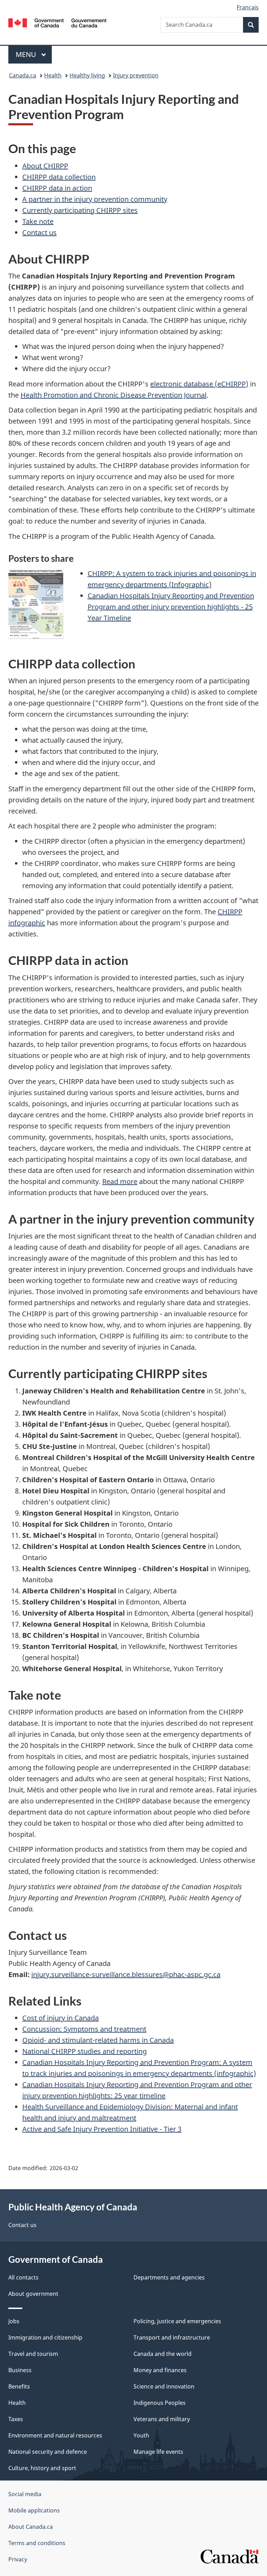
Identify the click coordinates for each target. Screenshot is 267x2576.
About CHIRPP (45, 166)
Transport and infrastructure (172, 2337)
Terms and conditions (37, 2543)
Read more (120, 1181)
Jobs (14, 2321)
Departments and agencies (169, 2277)
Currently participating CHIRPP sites (80, 210)
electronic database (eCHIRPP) (199, 384)
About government (33, 2294)
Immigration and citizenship (45, 2337)
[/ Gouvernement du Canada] (58, 22)
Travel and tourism (33, 2354)
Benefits (19, 2386)
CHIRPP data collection (59, 177)
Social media (25, 2494)
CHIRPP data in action (57, 188)
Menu (27, 54)
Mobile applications (34, 2510)
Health (53, 75)
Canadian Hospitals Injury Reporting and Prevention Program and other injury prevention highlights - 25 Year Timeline (171, 607)
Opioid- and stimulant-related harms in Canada (98, 2040)
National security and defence (48, 2452)
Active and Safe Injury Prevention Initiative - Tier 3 (102, 2129)
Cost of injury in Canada (60, 2018)
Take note (38, 221)
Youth (141, 2435)
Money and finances (160, 2370)
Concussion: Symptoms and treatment (84, 2029)
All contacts (23, 2277)
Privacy (18, 2559)
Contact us (39, 232)
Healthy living (87, 75)
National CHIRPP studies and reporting (84, 2051)
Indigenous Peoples (160, 2403)
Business (20, 2370)
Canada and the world (163, 2354)
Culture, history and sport (42, 2468)
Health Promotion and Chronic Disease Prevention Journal (114, 395)
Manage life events (158, 2452)
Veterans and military (162, 2419)
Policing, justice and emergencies (177, 2321)
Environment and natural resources (55, 2435)
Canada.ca (23, 75)
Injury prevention (136, 75)
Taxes (16, 2419)
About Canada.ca (31, 2527)
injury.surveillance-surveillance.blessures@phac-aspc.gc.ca (126, 1974)
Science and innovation (164, 2386)
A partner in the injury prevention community (95, 199)
